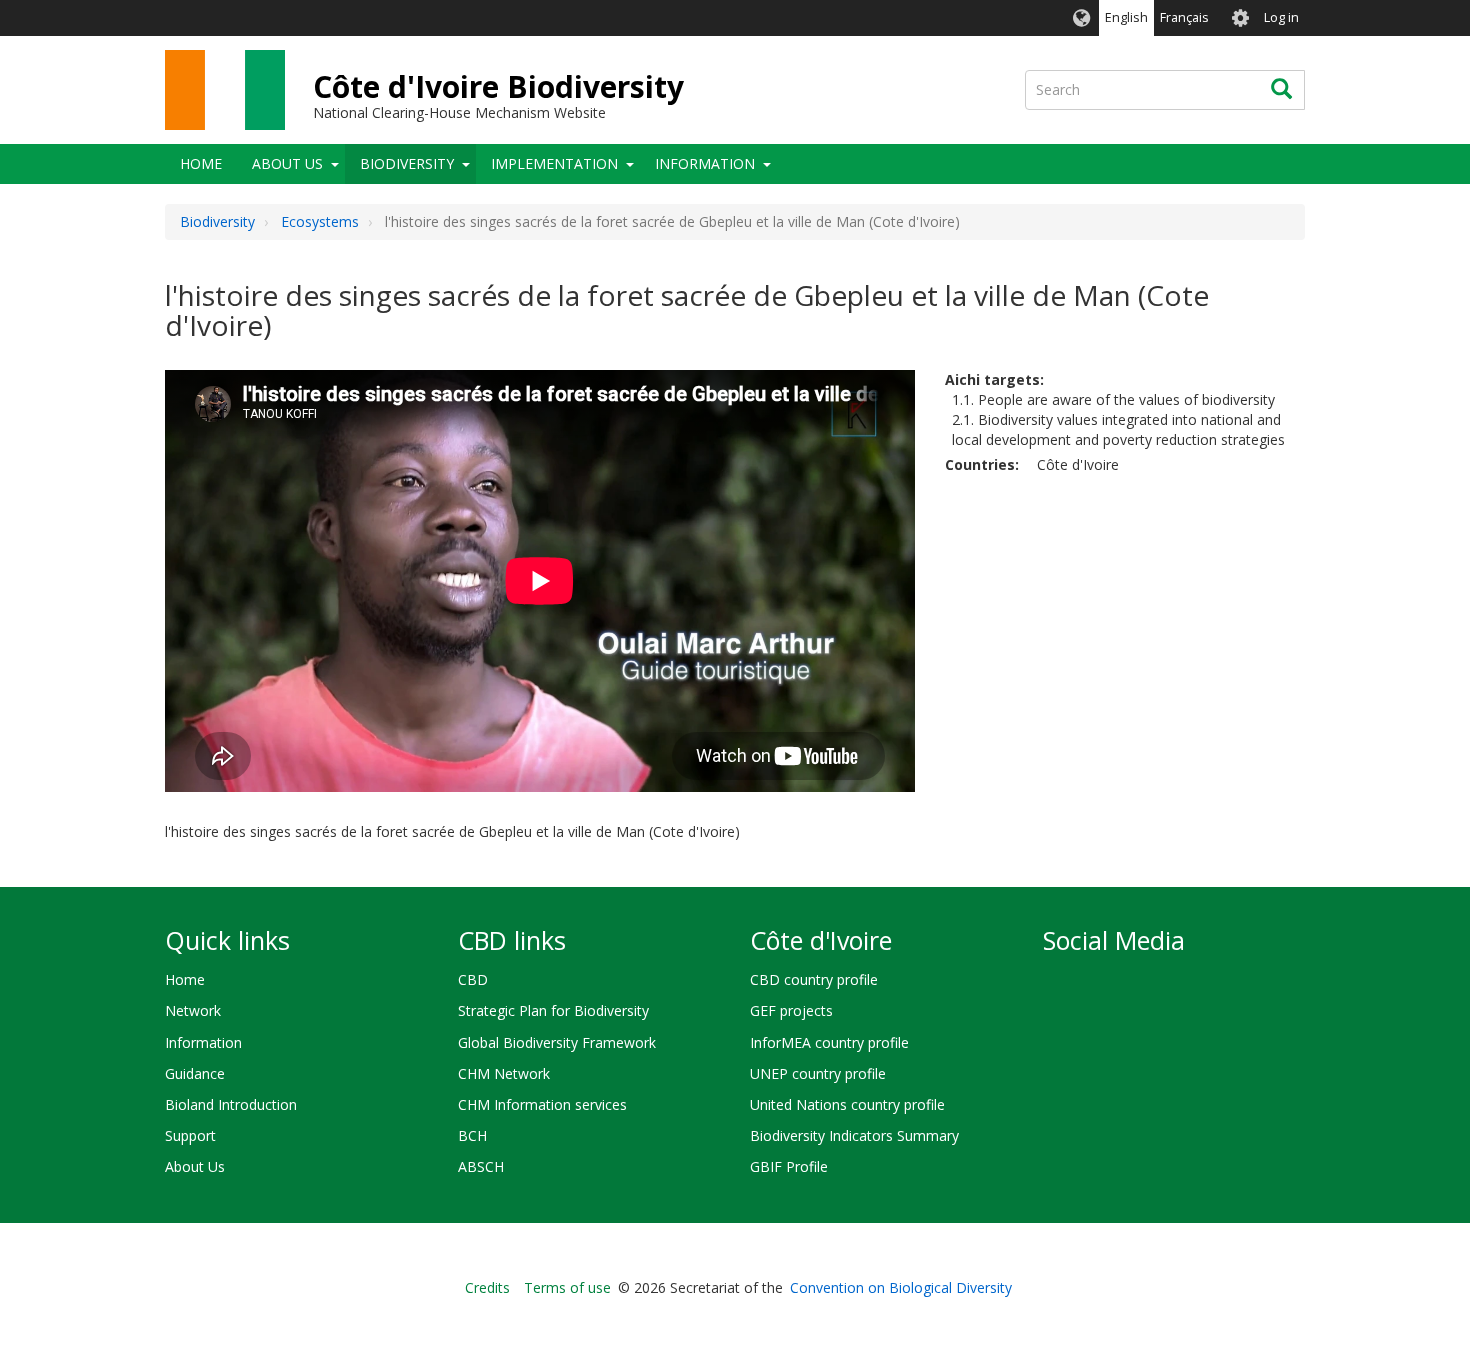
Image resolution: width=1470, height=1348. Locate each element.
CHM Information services (542, 1104)
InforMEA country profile (829, 1042)
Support (190, 1135)
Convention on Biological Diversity (901, 1287)
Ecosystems (320, 221)
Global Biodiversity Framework (557, 1042)
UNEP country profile (818, 1073)
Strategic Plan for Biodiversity (553, 1010)
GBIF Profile (789, 1166)
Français (1184, 17)
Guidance (195, 1073)
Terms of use (567, 1287)
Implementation (554, 163)
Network (193, 1010)
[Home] (225, 90)
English (1126, 17)
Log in (1281, 17)
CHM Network (504, 1073)
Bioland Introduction (231, 1104)
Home (201, 163)
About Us (287, 163)
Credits (487, 1287)
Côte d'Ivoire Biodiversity (498, 86)
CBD (473, 979)
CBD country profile (814, 979)
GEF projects (791, 1010)
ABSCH (481, 1166)
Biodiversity (407, 163)
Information (705, 163)
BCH (472, 1135)
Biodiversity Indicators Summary (854, 1135)
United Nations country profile (847, 1104)
